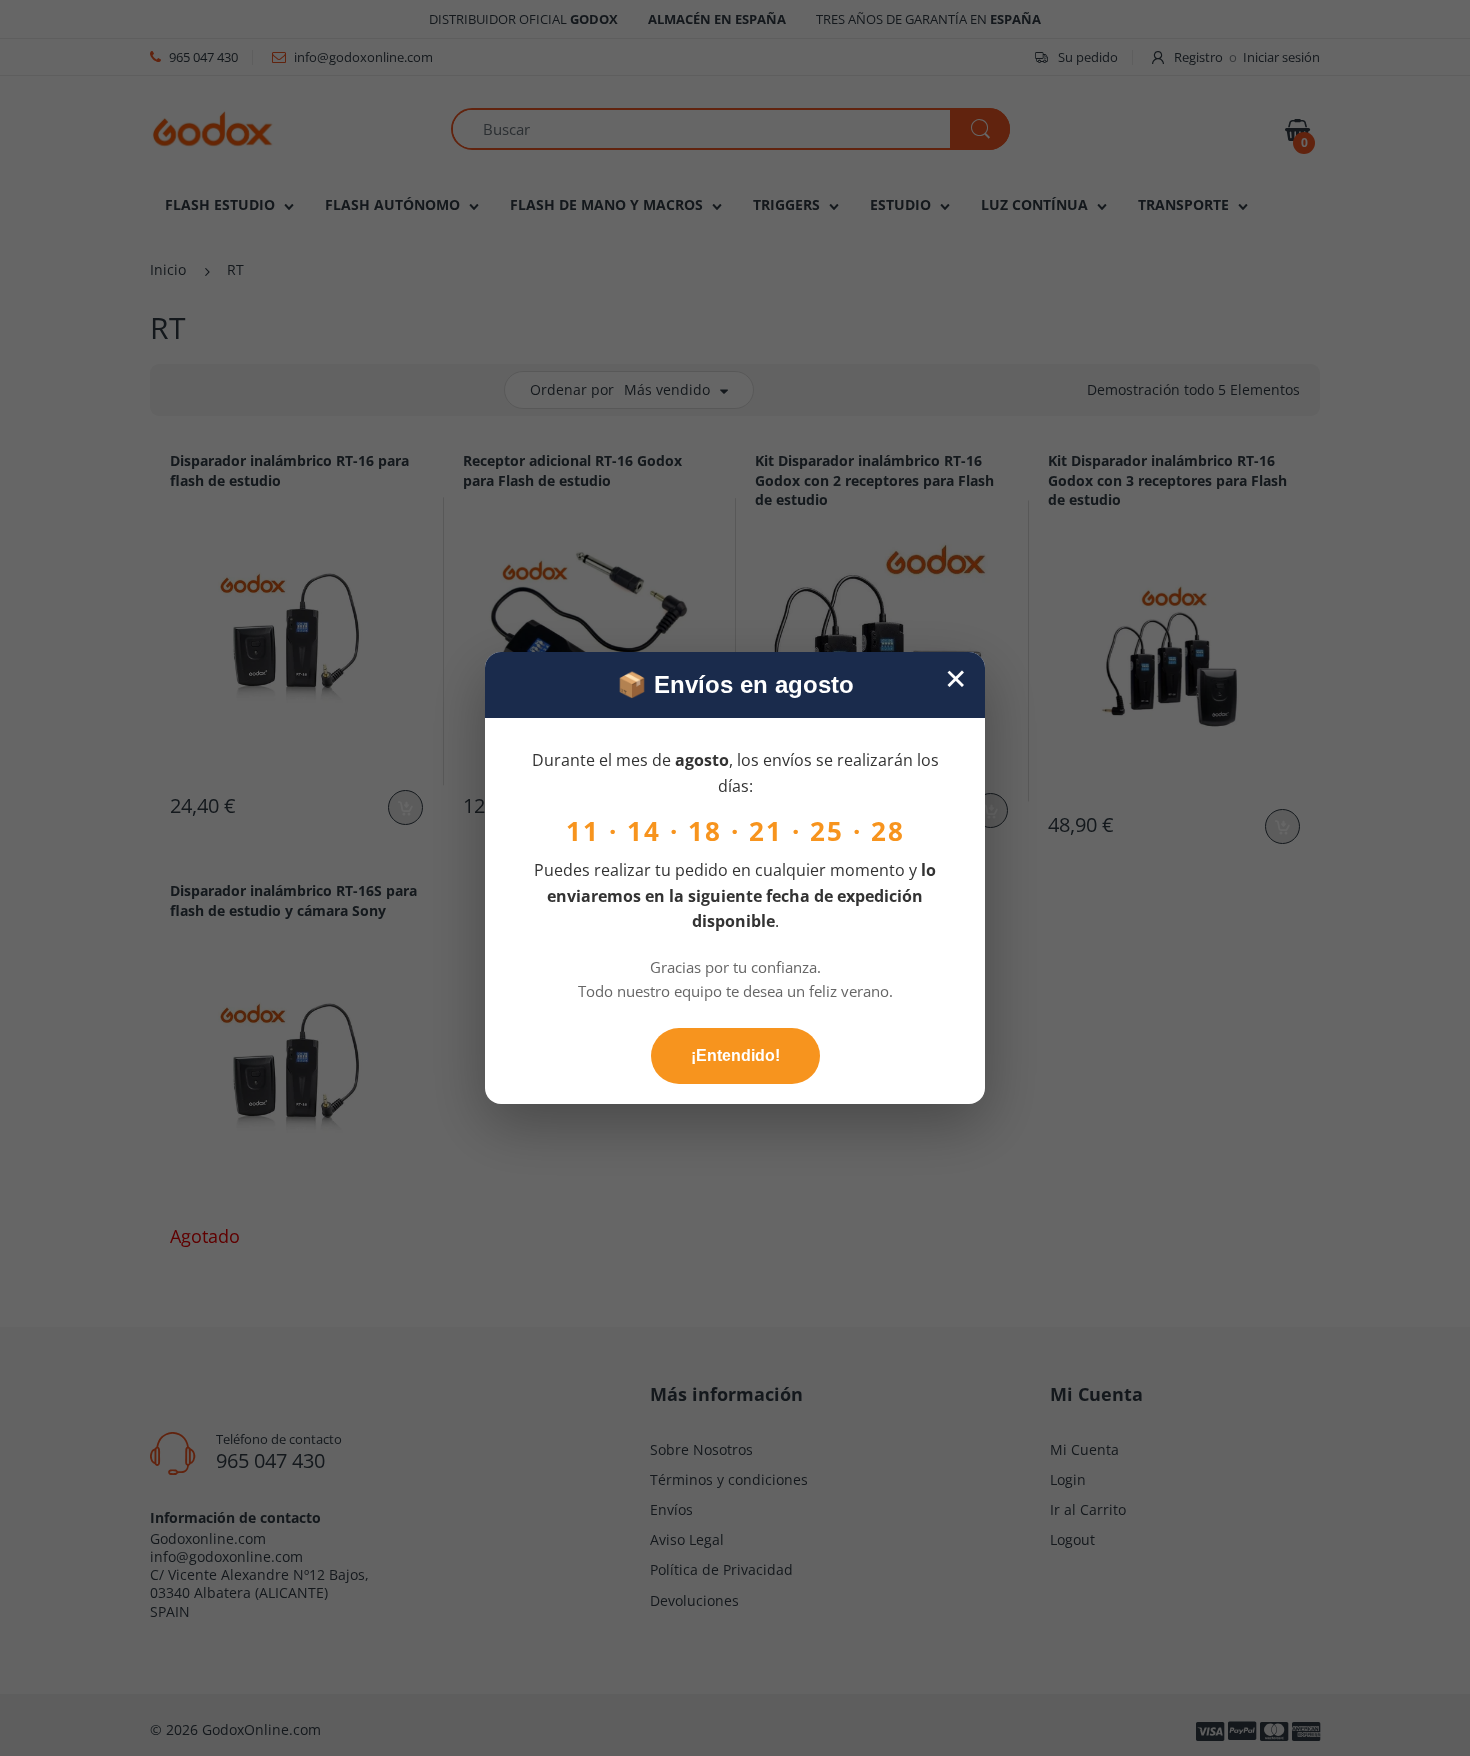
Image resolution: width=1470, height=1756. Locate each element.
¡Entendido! (735, 1055)
